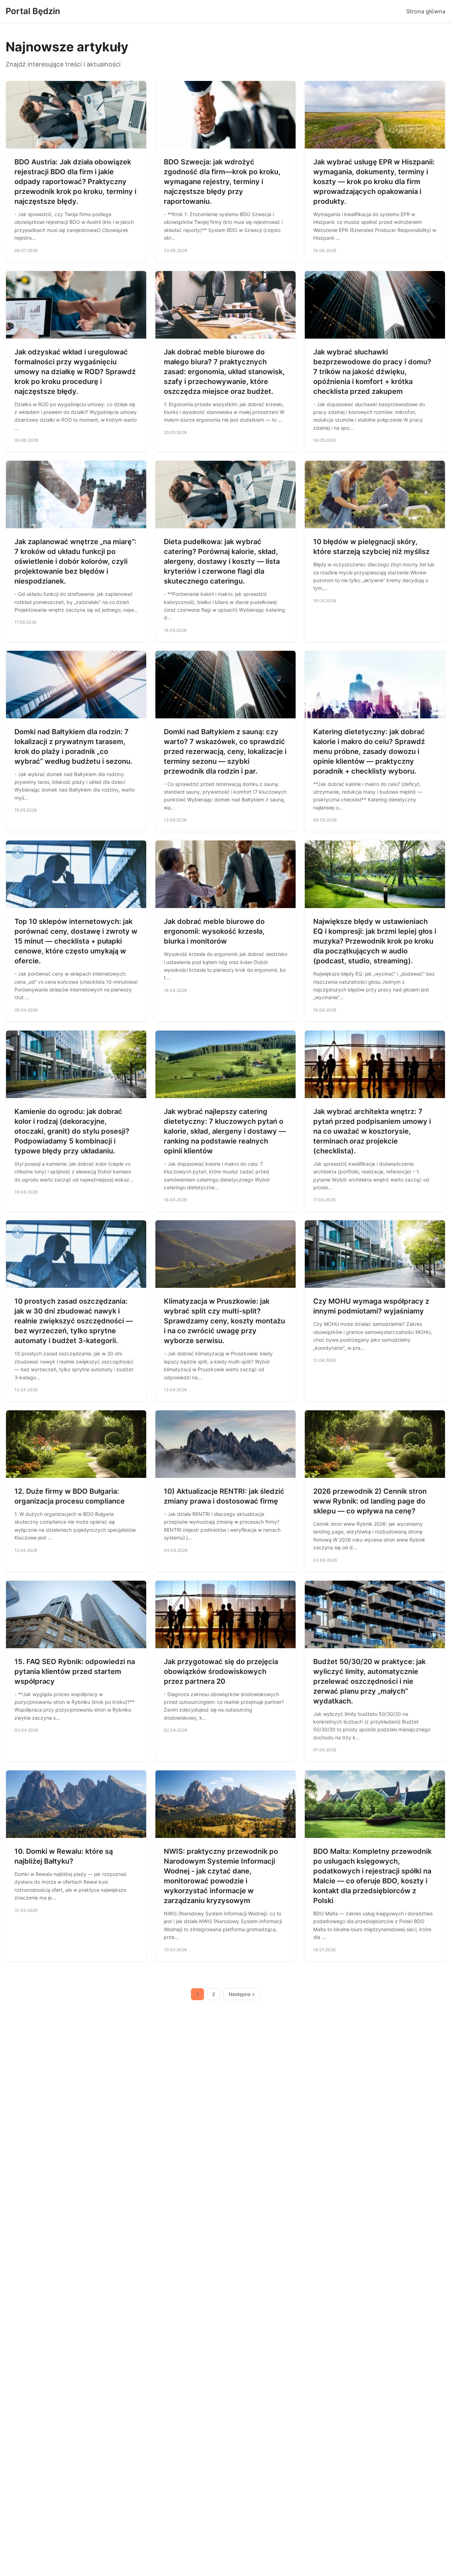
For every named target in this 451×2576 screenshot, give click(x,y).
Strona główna (426, 11)
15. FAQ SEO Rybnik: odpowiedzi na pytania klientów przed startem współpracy (75, 1671)
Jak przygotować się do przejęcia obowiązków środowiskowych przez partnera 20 (221, 1671)
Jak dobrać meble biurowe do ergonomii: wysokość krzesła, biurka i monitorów (214, 931)
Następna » (242, 1994)
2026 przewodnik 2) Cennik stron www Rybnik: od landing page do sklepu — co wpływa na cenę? (370, 1501)
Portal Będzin (33, 11)
